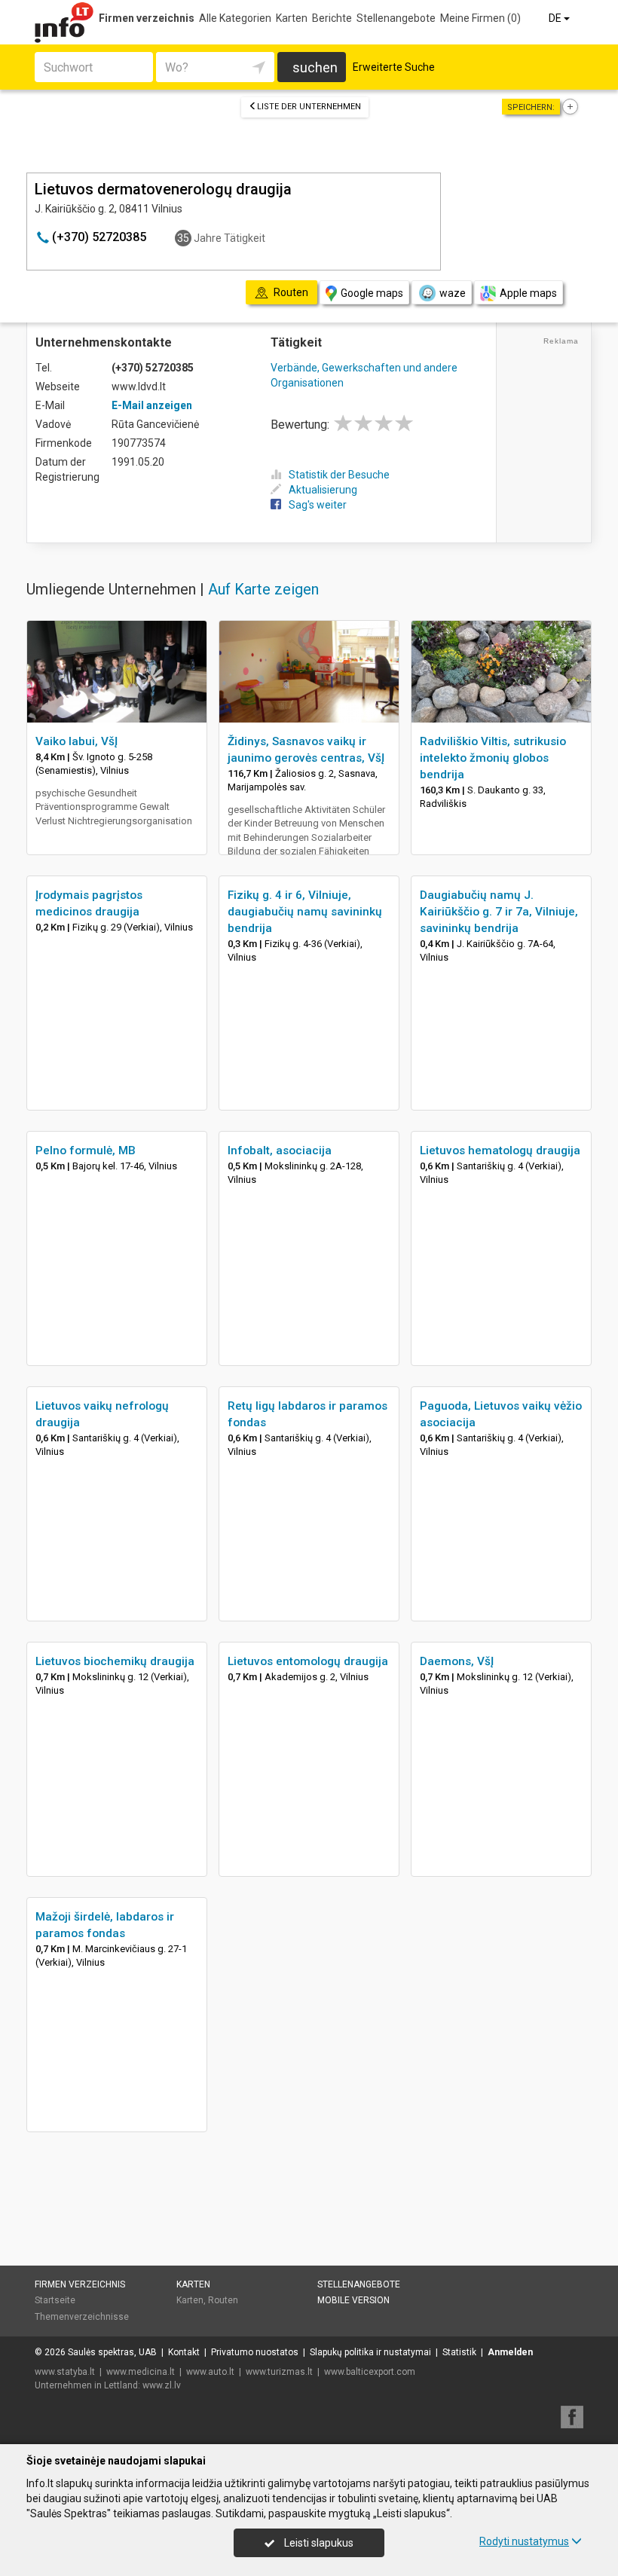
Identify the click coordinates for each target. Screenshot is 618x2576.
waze (453, 293)
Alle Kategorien (235, 18)
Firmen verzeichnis (147, 18)
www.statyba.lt (65, 2372)
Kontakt (184, 2352)
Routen (223, 2300)
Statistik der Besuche (339, 475)
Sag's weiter (318, 505)
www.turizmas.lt (279, 2372)
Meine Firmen (480, 18)
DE (556, 18)
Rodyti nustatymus (524, 2541)
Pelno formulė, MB (86, 1150)
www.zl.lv (162, 2385)
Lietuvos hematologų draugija (500, 1150)
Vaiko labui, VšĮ (76, 741)
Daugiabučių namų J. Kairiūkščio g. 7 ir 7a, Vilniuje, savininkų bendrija (499, 912)
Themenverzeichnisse (82, 2317)
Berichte (332, 18)
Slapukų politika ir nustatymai (370, 2352)
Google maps (372, 293)
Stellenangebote (396, 18)
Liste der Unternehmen (309, 107)
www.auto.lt (210, 2372)
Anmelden (510, 2352)
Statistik (459, 2352)
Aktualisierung (323, 490)
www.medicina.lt (141, 2372)
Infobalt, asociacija (280, 1150)
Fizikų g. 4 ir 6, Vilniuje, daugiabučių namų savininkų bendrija (305, 912)
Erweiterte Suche (394, 67)
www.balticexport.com (370, 2372)
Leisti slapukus (318, 2543)
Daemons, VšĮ (457, 1661)
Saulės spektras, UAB (112, 2352)
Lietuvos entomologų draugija (308, 1661)
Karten (292, 18)
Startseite (55, 2300)
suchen (315, 67)
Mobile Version (353, 2300)
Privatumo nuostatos (255, 2352)
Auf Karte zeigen (263, 589)
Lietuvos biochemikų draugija (115, 1661)
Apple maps (528, 293)
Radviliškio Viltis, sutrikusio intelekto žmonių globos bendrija (493, 758)
